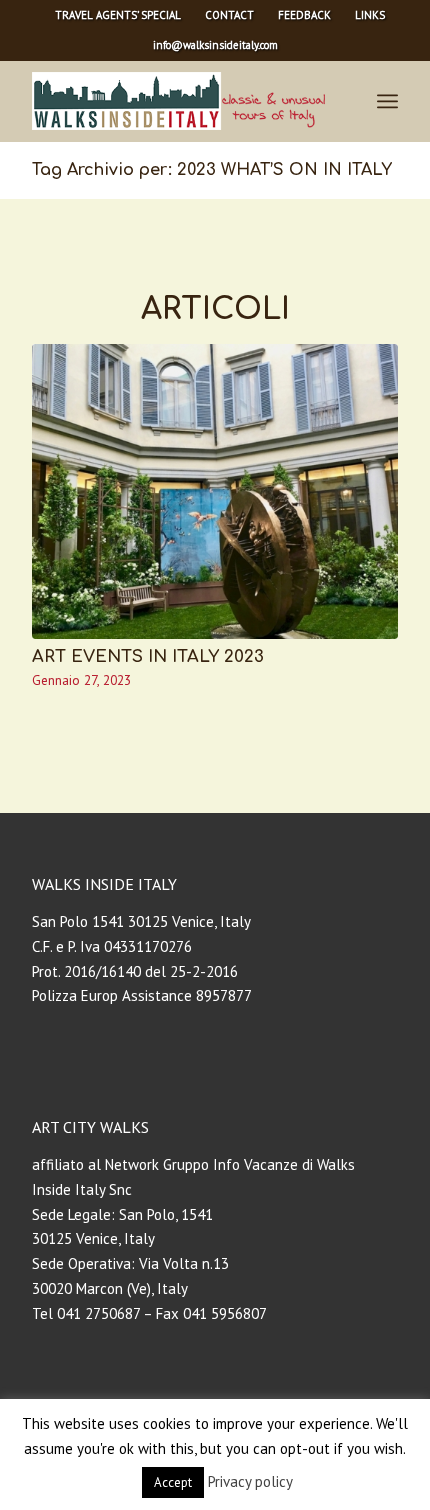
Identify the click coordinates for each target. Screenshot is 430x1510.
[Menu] (387, 101)
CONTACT (229, 15)
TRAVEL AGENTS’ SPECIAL (118, 15)
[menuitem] (118, 15)
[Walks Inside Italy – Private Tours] (178, 101)
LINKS (370, 15)
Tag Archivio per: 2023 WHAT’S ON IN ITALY (212, 170)
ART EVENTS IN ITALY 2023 (148, 656)
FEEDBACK (304, 15)
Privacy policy (250, 1481)
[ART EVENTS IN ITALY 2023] (215, 491)
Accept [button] (173, 1482)
